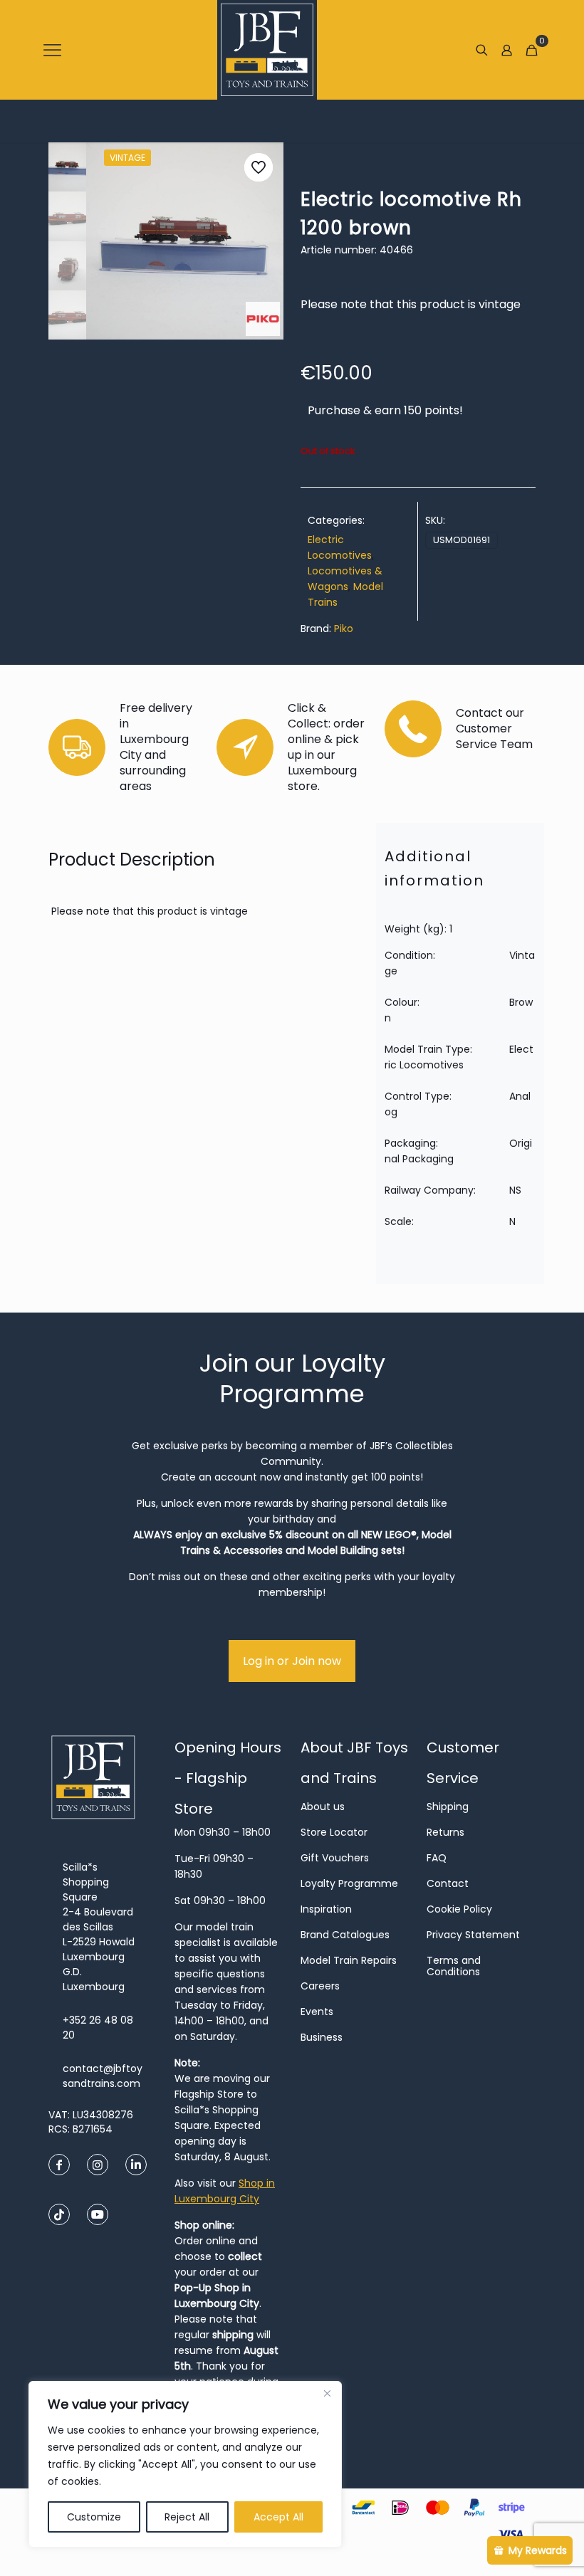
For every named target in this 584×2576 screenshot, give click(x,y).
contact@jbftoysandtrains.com (103, 2076)
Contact (448, 1883)
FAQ (437, 1858)
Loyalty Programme (349, 1883)
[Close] (327, 2393)
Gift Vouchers (335, 1858)
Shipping (448, 1807)
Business (322, 2037)
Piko (344, 629)
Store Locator (334, 1832)
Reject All (187, 2517)
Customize (94, 2517)
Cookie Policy (459, 1909)
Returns (445, 1832)
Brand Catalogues (345, 1935)
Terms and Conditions (454, 1966)
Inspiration (326, 1909)
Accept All (278, 2517)
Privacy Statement (473, 1935)
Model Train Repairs (349, 1960)
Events (317, 2012)
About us (323, 1807)
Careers (320, 1986)
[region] (185, 2464)
